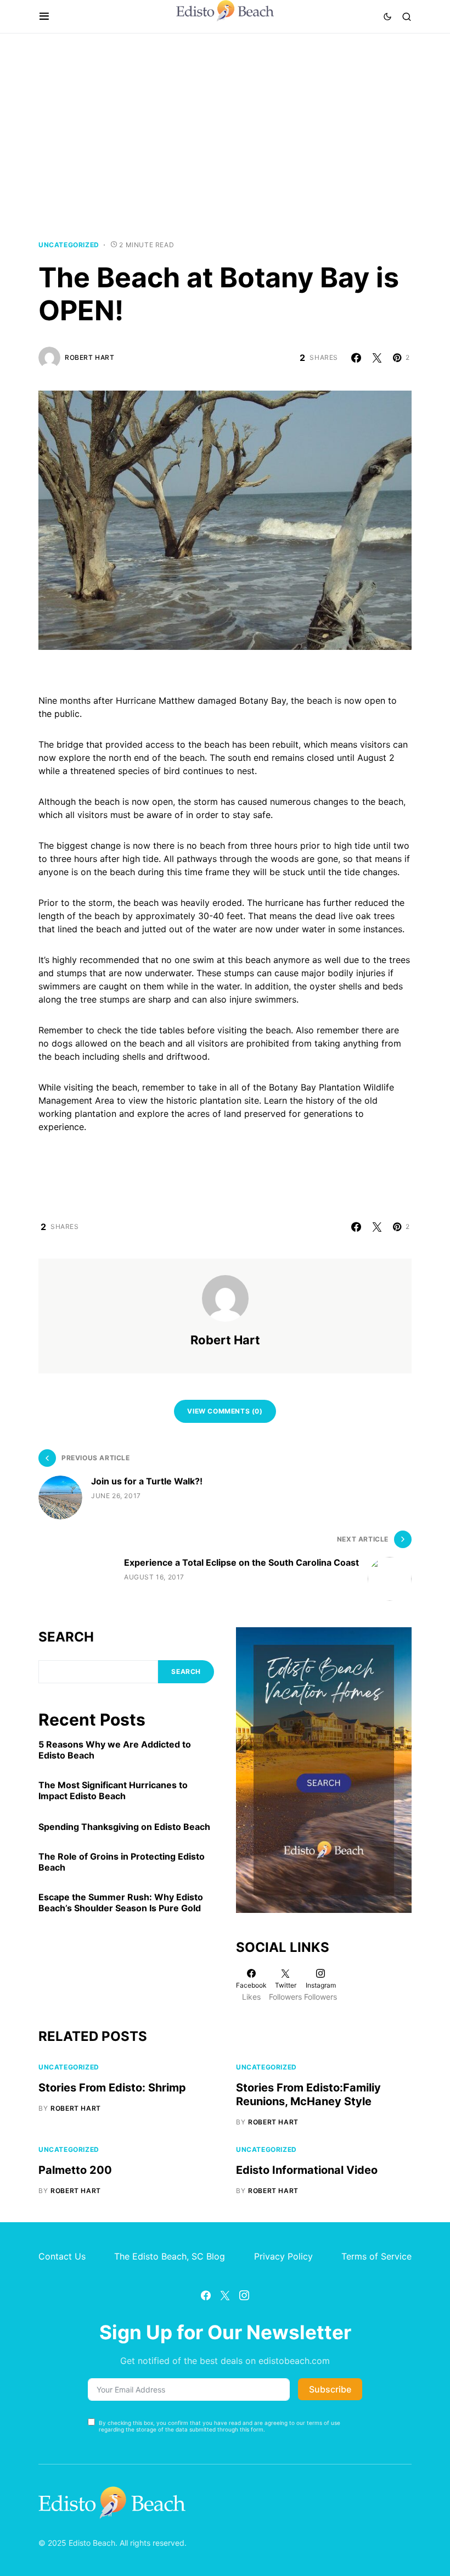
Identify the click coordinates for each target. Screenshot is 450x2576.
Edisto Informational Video (307, 2170)
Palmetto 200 (75, 2170)
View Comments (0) (225, 1411)
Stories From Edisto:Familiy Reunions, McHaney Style (308, 2094)
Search (66, 1637)
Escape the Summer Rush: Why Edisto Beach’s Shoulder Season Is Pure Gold (121, 1902)
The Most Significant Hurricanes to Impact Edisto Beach (113, 1790)
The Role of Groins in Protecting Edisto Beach (122, 1862)
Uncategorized (69, 245)
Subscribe (330, 2389)
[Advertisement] (225, 137)
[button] (44, 16)
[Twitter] (225, 2295)
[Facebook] (206, 2295)
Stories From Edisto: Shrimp (112, 2088)
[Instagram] (244, 2295)
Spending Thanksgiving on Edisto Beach (124, 1827)
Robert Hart (90, 357)
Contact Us (62, 2256)
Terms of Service (376, 2256)
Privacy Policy (283, 2256)
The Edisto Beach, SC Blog (170, 2256)
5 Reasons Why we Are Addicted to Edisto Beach (115, 1750)
